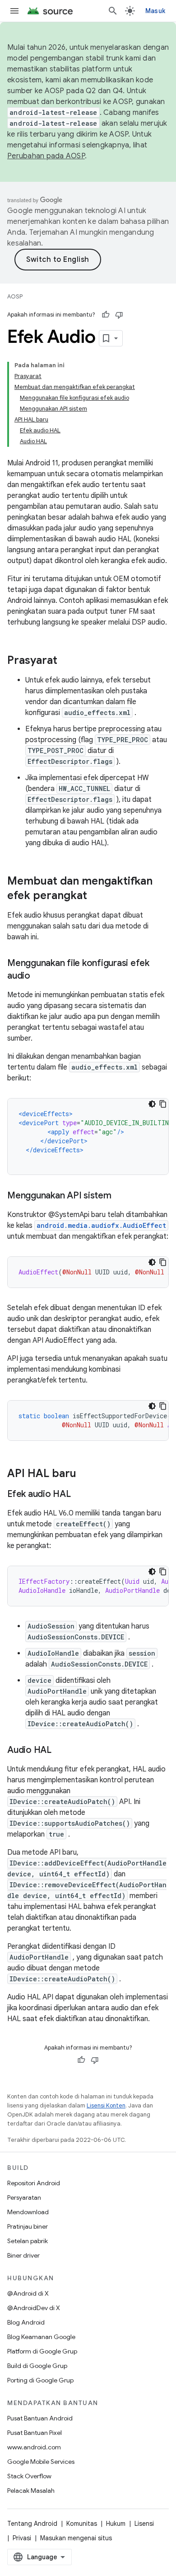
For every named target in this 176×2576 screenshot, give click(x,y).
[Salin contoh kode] (163, 1104)
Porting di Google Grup (40, 2380)
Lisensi (144, 2524)
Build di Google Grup (37, 2366)
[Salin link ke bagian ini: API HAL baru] (85, 1474)
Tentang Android (32, 2524)
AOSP (15, 296)
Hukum (116, 2524)
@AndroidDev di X (34, 2308)
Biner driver (23, 2255)
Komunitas (82, 2524)
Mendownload (28, 2212)
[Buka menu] (14, 11)
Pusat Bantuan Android (40, 2418)
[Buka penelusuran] (113, 11)
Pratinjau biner (28, 2226)
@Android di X (28, 2293)
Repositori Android (34, 2183)
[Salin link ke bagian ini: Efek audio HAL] (80, 1495)
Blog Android (26, 2322)
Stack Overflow (29, 2476)
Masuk (155, 11)
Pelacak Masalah (31, 2491)
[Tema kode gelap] (152, 1104)
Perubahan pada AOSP (46, 156)
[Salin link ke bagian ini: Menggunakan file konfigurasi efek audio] (39, 976)
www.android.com (34, 2447)
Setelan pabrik (28, 2241)
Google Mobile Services (41, 2462)
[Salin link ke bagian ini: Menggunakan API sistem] (120, 1196)
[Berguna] (106, 315)
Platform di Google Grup (42, 2351)
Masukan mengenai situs (76, 2538)
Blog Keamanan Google (41, 2337)
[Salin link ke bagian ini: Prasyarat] (66, 661)
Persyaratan (24, 2197)
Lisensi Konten (106, 2105)
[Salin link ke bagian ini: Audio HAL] (60, 1751)
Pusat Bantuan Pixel (35, 2433)
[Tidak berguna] (119, 315)
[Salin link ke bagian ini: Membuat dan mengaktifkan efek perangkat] (96, 896)
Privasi (22, 2538)
